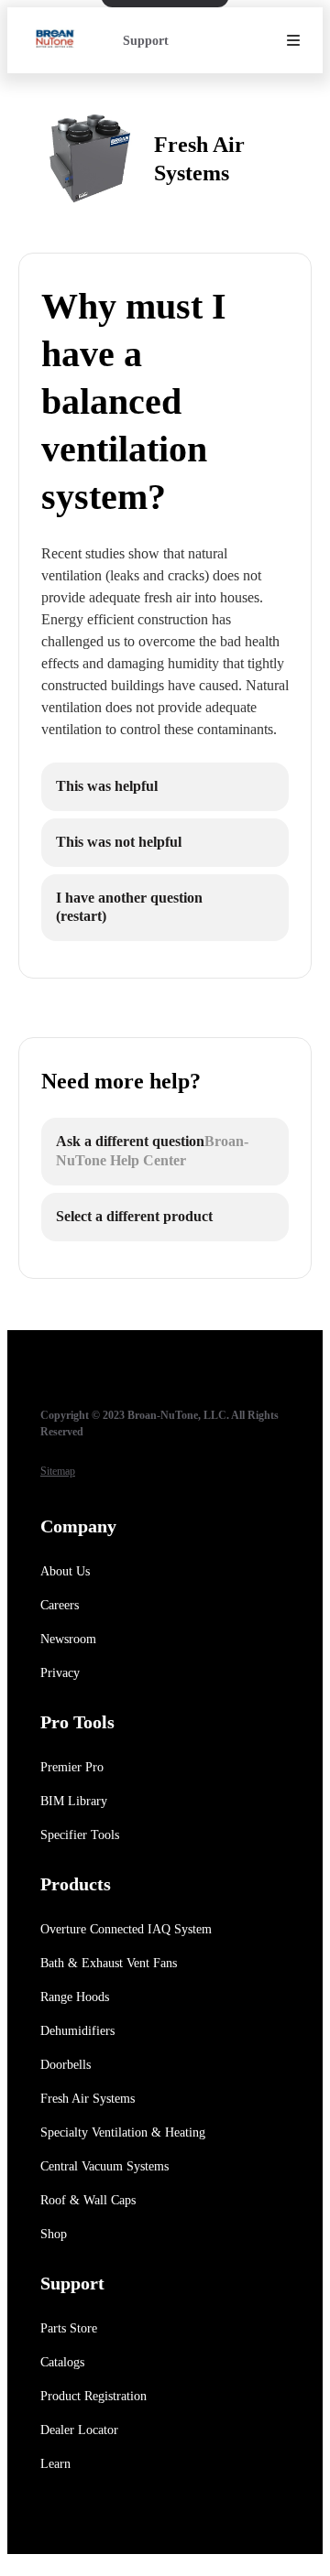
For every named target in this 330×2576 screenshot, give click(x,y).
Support (146, 41)
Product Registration (93, 2396)
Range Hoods (75, 1997)
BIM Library (74, 1801)
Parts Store (69, 2328)
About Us (65, 1571)
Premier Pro (72, 1767)
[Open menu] (293, 40)
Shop (54, 2234)
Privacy (60, 1673)
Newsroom (68, 1639)
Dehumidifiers (77, 2031)
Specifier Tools (80, 1835)
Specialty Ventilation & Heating (123, 2132)
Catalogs (62, 2362)
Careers (60, 1605)
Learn (55, 2464)
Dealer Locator (79, 2430)
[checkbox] (165, 787)
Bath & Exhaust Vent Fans (109, 1963)
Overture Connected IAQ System (126, 1929)
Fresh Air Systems (88, 2099)
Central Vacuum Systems (104, 2166)
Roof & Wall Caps (88, 2200)
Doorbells (66, 2065)
